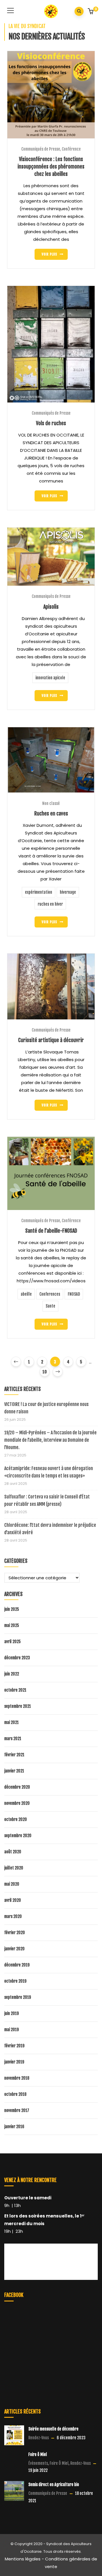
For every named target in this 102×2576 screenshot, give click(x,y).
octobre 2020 (16, 1819)
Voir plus (49, 254)
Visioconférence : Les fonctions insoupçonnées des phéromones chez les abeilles (51, 166)
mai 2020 (12, 1884)
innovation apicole (50, 678)
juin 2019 (11, 2013)
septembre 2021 (18, 1706)
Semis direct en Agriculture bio (54, 2485)
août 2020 (13, 1852)
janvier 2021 (14, 1771)
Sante (50, 1306)
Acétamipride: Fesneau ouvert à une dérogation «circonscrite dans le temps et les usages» (49, 1472)
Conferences (50, 1294)
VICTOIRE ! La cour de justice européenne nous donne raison (46, 1408)
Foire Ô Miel (59, 2463)
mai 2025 (12, 1625)
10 (45, 1372)
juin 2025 (12, 1609)
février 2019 (14, 2046)
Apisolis (51, 607)
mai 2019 (11, 2030)
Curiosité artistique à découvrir (51, 1040)
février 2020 (15, 1933)
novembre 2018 (17, 2078)
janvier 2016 (14, 2127)
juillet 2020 (14, 1868)
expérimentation (39, 892)
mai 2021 (11, 1722)
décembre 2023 (17, 1658)
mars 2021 (13, 1739)
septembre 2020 (18, 1836)
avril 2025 (12, 1642)
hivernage (68, 892)
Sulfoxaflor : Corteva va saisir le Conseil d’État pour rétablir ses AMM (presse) (47, 1500)
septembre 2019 (18, 1997)
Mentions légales (23, 2559)
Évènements (38, 2463)
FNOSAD (74, 1294)
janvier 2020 (14, 1949)
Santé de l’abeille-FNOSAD (51, 1231)
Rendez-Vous (39, 2438)
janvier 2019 (14, 2062)
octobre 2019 (15, 1981)
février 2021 (14, 1755)
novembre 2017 (17, 2110)
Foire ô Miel (38, 2454)
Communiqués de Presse (41, 149)
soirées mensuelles (51, 2216)
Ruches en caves (51, 813)
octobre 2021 (15, 1690)
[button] (91, 12)
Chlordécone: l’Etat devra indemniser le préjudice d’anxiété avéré (50, 1529)
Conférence (71, 149)
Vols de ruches (51, 423)
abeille (26, 1294)
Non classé (51, 803)
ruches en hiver (50, 904)
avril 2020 (13, 1900)
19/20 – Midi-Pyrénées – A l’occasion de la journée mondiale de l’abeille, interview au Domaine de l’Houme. (50, 1440)
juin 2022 (12, 1674)
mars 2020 (13, 1916)
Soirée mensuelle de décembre (53, 2429)
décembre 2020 (17, 1787)
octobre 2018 (15, 2094)
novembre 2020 (17, 1803)
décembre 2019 (17, 1965)
